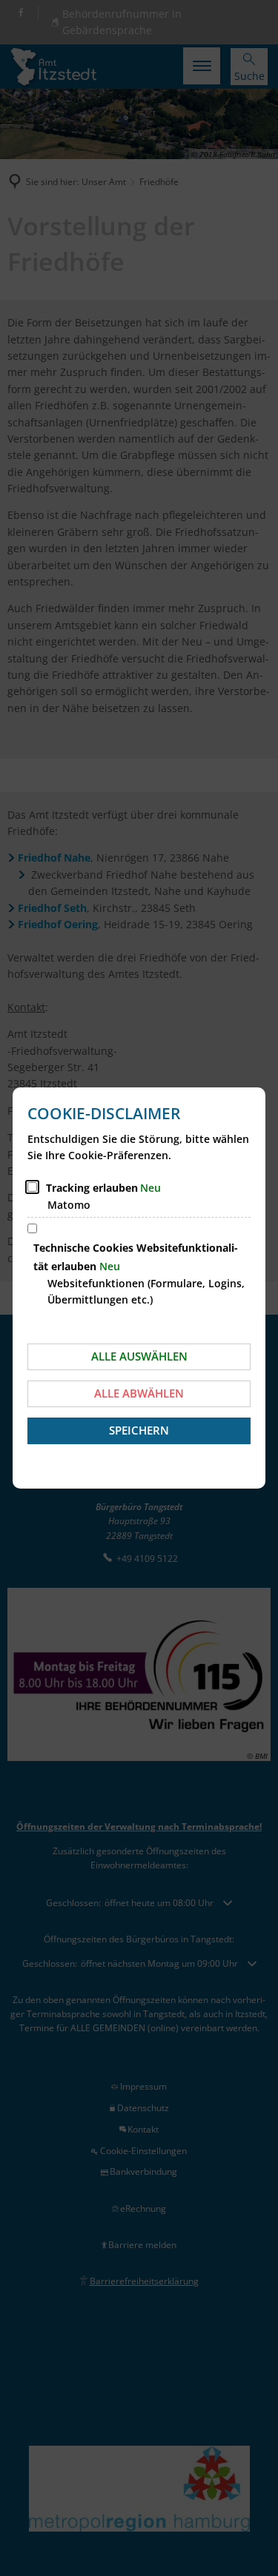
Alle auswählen (139, 1356)
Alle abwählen (139, 1393)
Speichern (139, 1430)
